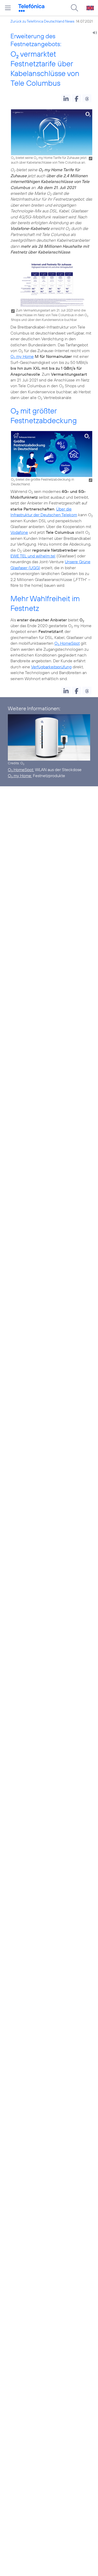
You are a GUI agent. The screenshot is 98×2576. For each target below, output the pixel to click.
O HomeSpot (67, 643)
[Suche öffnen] (74, 8)
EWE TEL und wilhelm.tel (33, 556)
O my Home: (20, 776)
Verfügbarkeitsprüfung (51, 667)
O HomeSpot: (21, 770)
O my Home (22, 356)
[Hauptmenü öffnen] (8, 8)
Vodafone (19, 532)
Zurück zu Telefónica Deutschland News (42, 21)
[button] (66, 98)
